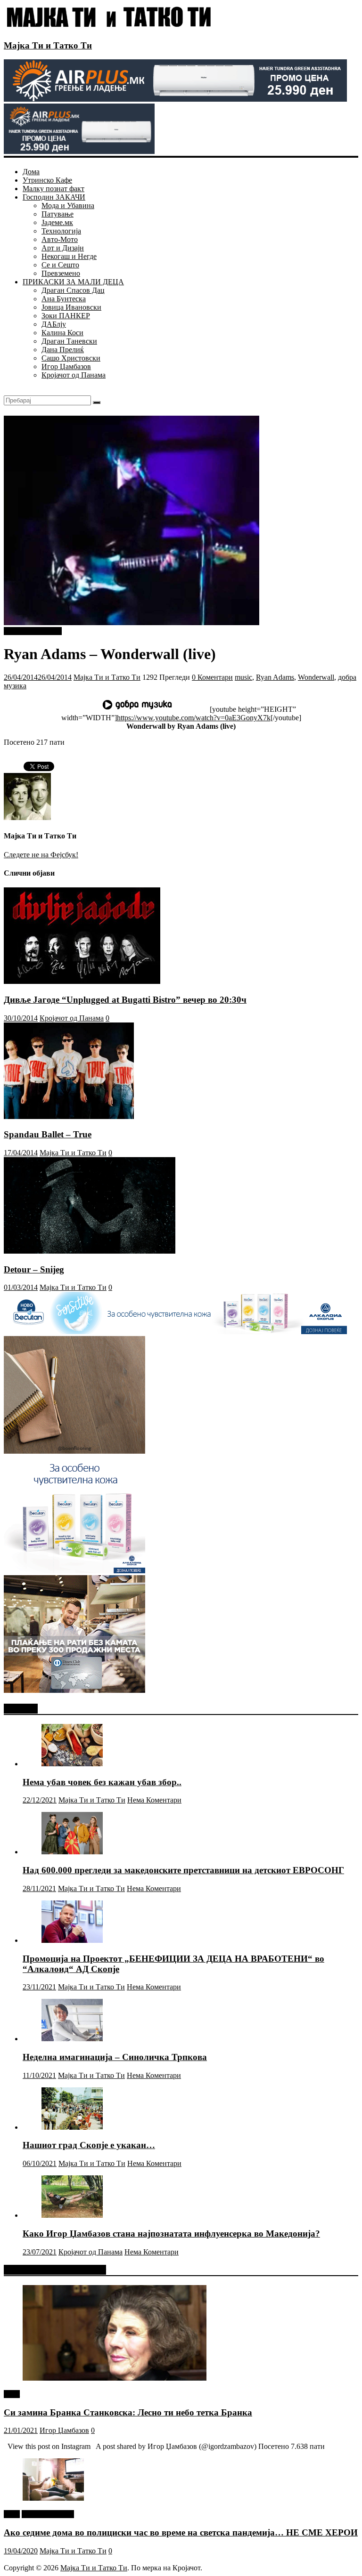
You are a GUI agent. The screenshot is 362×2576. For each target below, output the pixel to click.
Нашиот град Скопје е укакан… (89, 2145)
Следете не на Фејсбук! (41, 855)
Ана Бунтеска (64, 299)
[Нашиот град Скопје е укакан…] (72, 2127)
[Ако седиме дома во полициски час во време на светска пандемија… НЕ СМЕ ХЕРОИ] (53, 2498)
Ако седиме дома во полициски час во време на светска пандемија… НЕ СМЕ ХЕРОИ (181, 2532)
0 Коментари (212, 677)
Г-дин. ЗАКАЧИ (48, 2514)
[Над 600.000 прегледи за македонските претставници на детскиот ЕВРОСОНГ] (72, 1852)
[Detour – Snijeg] (90, 1251)
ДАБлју (54, 324)
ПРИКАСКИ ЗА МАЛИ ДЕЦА (73, 282)
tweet (12, 2394)
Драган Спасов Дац (73, 290)
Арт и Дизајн (63, 248)
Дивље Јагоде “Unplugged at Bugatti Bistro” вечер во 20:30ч (125, 1000)
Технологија (61, 231)
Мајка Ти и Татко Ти (48, 45)
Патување (58, 214)
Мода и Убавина (68, 205)
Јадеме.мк (57, 222)
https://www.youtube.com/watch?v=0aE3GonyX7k (194, 718)
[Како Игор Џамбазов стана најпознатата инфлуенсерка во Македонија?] (72, 2215)
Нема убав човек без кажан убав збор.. (102, 1782)
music (243, 677)
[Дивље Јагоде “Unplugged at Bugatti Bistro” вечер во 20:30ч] (82, 981)
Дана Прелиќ (63, 350)
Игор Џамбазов (66, 366)
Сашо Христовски (71, 358)
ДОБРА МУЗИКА (33, 631)
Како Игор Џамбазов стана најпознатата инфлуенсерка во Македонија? (171, 2234)
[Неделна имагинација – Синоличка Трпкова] (72, 2039)
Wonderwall (316, 677)
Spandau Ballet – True (48, 1134)
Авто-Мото (60, 239)
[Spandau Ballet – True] (69, 1116)
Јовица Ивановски (71, 307)
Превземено (61, 273)
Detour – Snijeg (34, 1269)
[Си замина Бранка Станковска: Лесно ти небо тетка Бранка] (115, 2378)
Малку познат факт (53, 189)
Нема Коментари (154, 1800)
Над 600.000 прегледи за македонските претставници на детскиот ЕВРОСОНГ (183, 1870)
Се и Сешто (60, 265)
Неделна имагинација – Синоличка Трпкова (115, 2057)
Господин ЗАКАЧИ (54, 197)
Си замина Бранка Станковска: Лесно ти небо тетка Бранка (128, 2412)
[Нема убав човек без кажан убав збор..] (72, 1764)
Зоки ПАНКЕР (66, 316)
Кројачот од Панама (74, 375)
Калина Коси (62, 333)
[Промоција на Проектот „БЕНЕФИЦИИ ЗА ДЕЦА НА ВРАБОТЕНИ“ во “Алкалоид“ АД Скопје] (72, 1940)
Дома (31, 172)
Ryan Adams (275, 677)
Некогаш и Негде (69, 256)
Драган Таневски (69, 341)
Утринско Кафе (47, 180)
